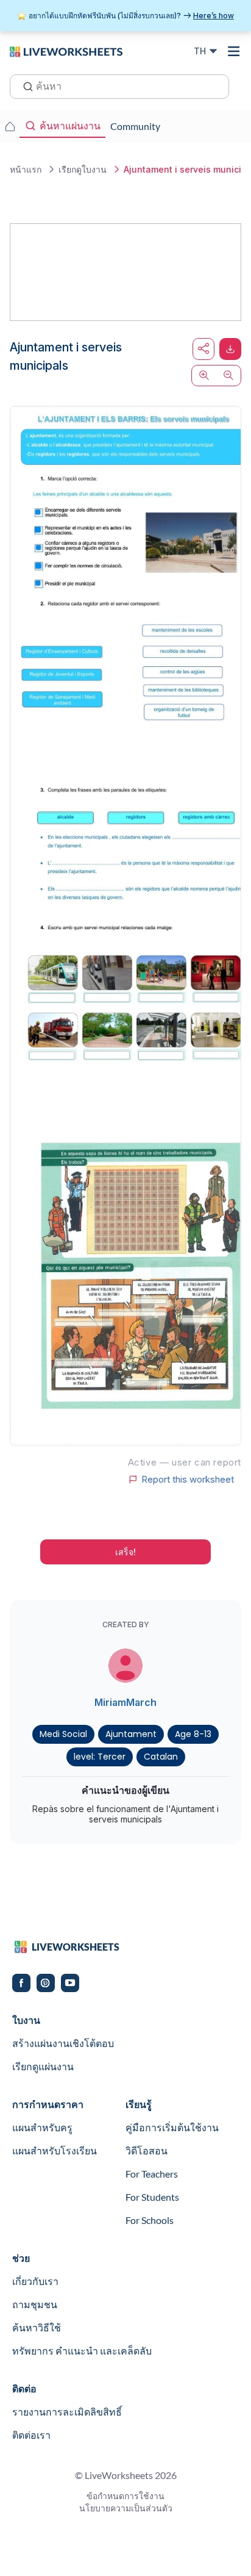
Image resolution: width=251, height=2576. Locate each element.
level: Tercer (100, 1757)
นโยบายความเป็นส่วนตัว (126, 2508)
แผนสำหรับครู (42, 2127)
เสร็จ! (125, 1552)
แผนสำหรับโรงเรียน (55, 2150)
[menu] (234, 51)
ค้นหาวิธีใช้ (37, 2327)
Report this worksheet (188, 1480)
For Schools (150, 2220)
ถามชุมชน (35, 2304)
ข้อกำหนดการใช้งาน (125, 2496)
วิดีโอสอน (147, 2150)
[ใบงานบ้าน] (10, 126)
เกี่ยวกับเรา (35, 2281)
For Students (152, 2197)
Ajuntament (131, 1734)
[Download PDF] (230, 349)
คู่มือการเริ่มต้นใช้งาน (172, 2127)
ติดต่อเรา (31, 2435)
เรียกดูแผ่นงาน (43, 2066)
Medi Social (63, 1734)
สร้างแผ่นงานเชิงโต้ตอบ (63, 2043)
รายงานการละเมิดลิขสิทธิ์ (67, 2412)
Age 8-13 (193, 1734)
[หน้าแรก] (66, 51)
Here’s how (214, 16)
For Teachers (152, 2174)
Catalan (161, 1757)
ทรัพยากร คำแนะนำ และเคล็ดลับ (82, 2351)
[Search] (24, 85)
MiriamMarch (125, 1702)
